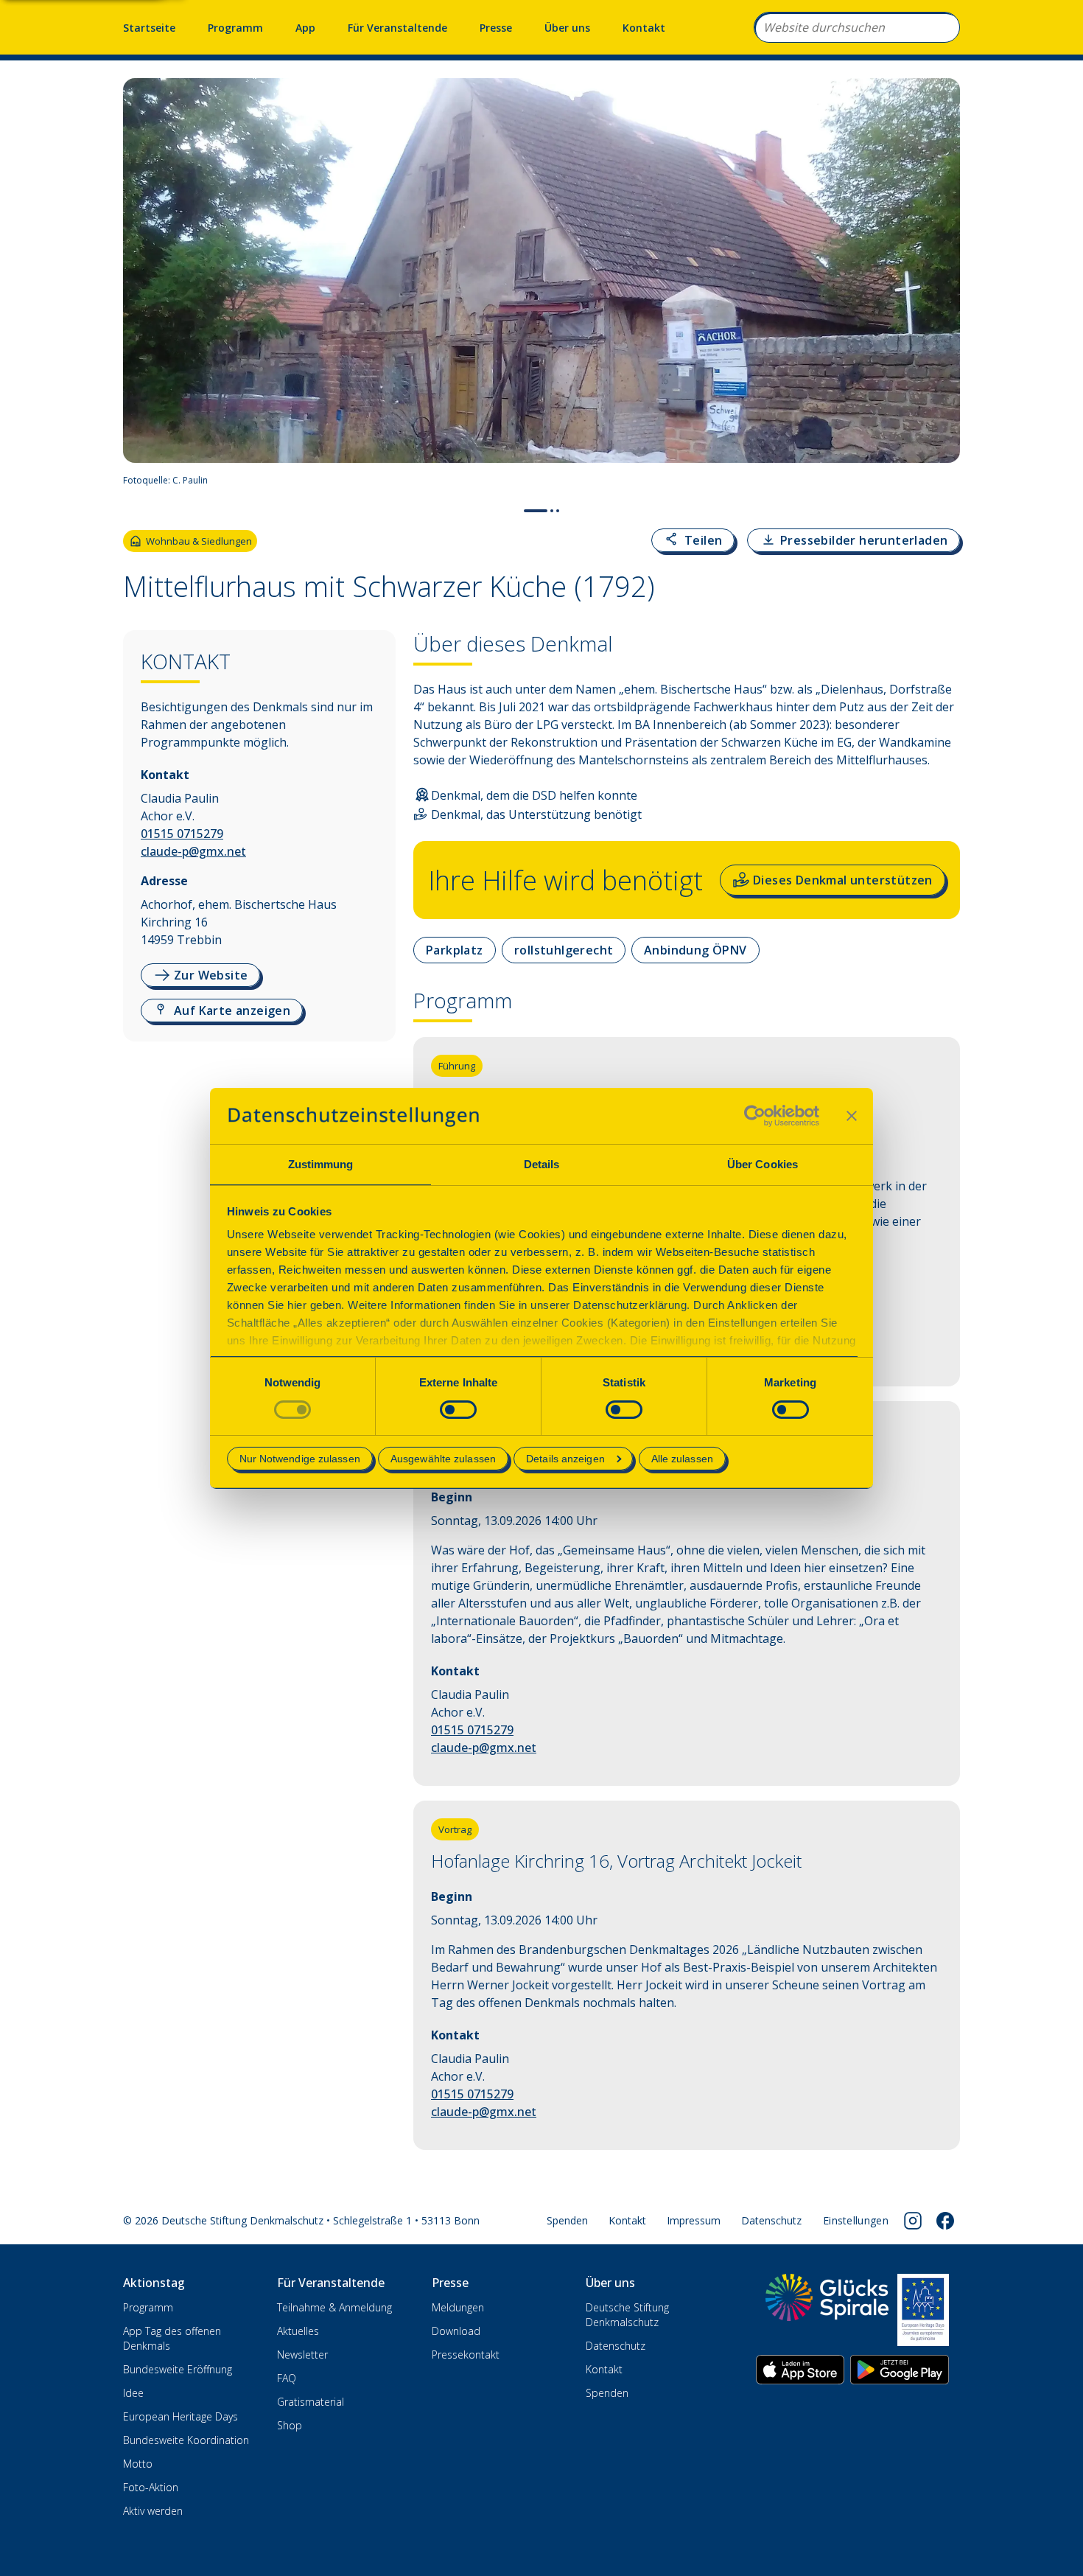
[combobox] (857, 27)
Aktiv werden (153, 2511)
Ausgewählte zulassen (443, 1459)
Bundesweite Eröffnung (178, 2369)
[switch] (458, 1410)
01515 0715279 (182, 834)
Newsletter (302, 2355)
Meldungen (458, 2307)
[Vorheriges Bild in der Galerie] (142, 287)
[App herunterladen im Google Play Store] (900, 2370)
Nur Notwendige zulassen (300, 1459)
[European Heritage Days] (923, 2310)
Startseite (149, 28)
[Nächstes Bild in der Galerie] (941, 287)
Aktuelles (298, 2331)
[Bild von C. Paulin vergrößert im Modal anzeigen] (942, 481)
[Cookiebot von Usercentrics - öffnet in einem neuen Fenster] (755, 1116)
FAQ (287, 2378)
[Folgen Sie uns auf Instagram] (913, 2221)
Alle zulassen (682, 1459)
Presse (496, 28)
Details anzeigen (565, 1459)
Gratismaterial (311, 2402)
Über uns (567, 28)
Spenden (567, 2220)
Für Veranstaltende (397, 28)
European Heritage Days (180, 2416)
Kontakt (644, 28)
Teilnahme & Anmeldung (334, 2307)
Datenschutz (771, 2220)
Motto (138, 2464)
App (305, 28)
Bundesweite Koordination (186, 2440)
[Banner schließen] (852, 1116)
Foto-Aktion (151, 2487)
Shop (290, 2425)
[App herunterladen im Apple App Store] (800, 2370)
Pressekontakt (466, 2355)
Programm (235, 28)
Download (456, 2331)
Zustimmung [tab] (321, 1164)
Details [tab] (542, 1164)
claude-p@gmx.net (193, 851)
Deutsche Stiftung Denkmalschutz (627, 2315)
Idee (133, 2393)
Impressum (694, 2220)
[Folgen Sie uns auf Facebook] (945, 2221)
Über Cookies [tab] (763, 1164)
